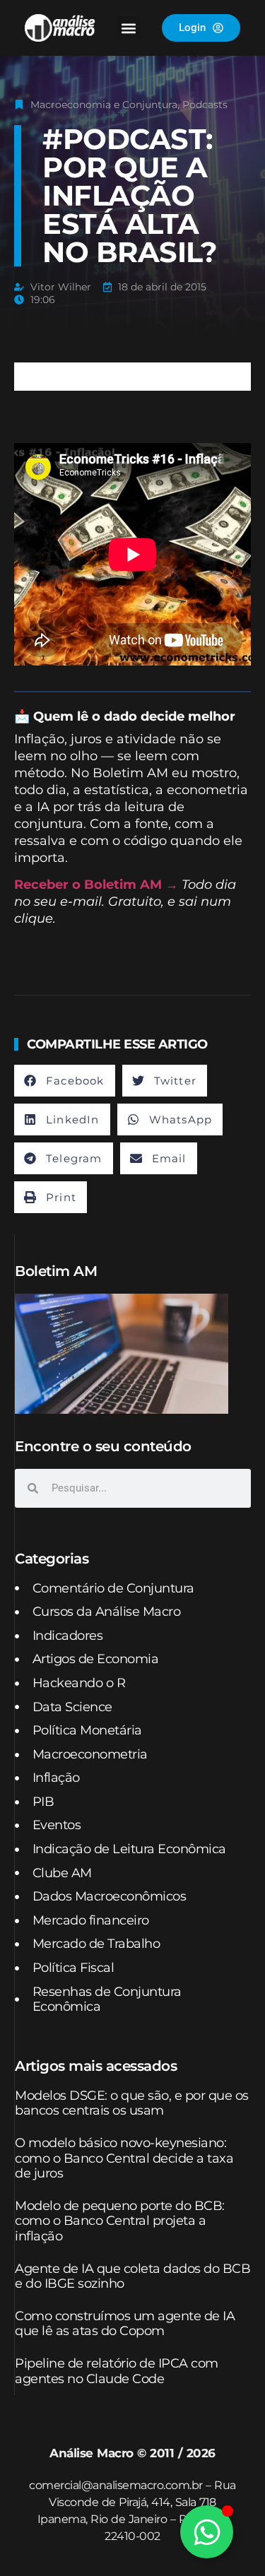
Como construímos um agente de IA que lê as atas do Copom (125, 2324)
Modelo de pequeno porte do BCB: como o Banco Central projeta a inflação (120, 2221)
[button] (128, 28)
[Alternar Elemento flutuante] (207, 2532)
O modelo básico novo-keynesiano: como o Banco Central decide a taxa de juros (124, 2158)
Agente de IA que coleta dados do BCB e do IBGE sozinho (132, 2276)
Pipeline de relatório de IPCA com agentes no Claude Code (117, 2371)
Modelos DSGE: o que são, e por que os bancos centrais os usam (132, 2103)
